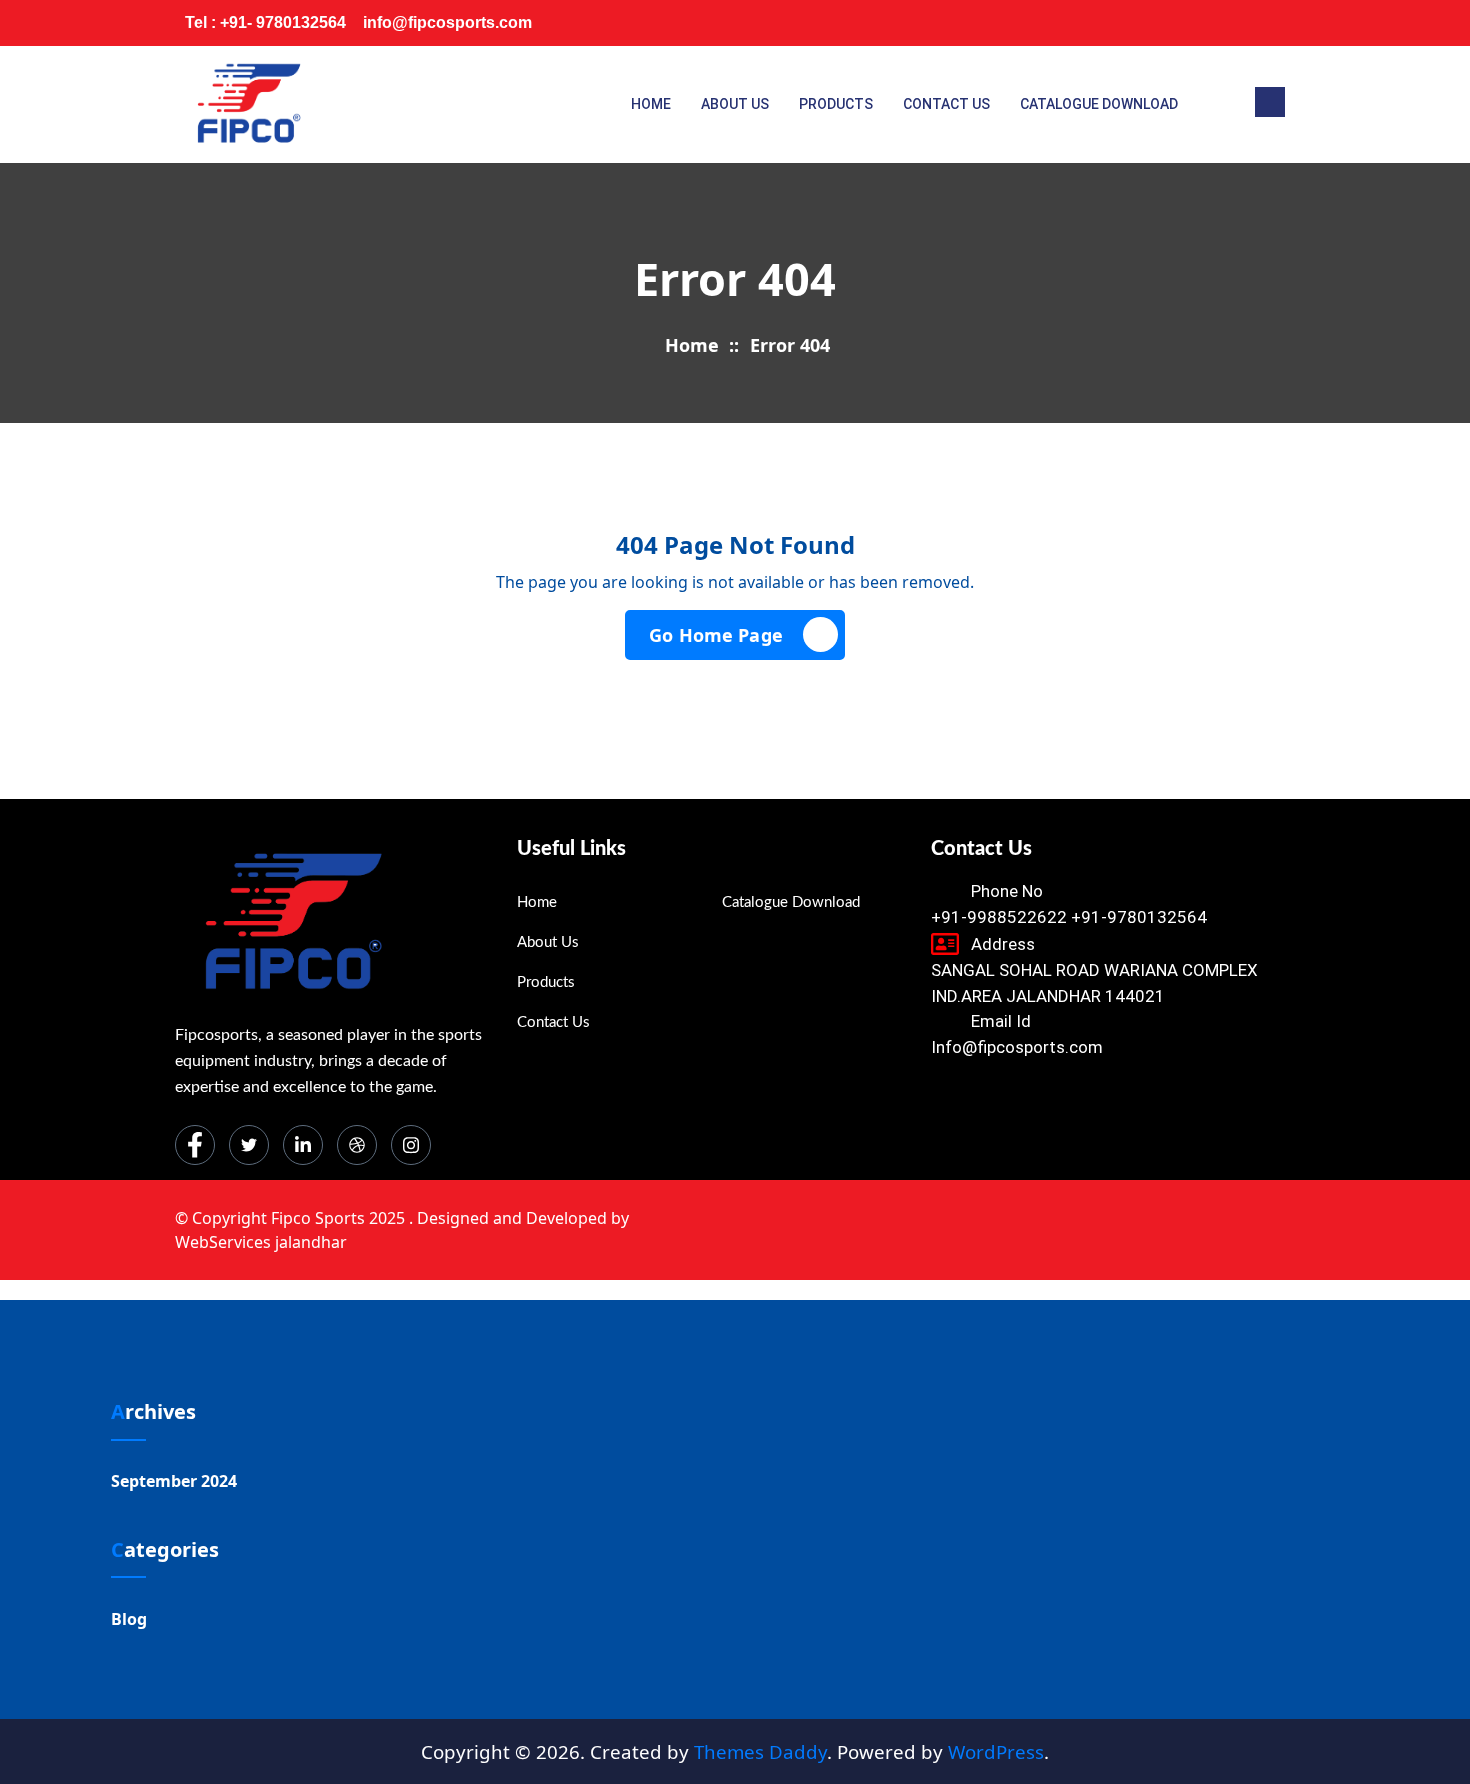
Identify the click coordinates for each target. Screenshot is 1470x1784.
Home (651, 104)
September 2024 (174, 1481)
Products (836, 104)
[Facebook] (1109, 23)
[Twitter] (1149, 23)
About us (735, 104)
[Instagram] (1269, 23)
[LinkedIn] (1189, 23)
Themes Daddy (760, 1751)
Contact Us (946, 104)
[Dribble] (1229, 23)
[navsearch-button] (1270, 102)
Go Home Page (716, 635)
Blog (129, 1619)
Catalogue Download (1099, 104)
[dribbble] (357, 1145)
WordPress (996, 1751)
